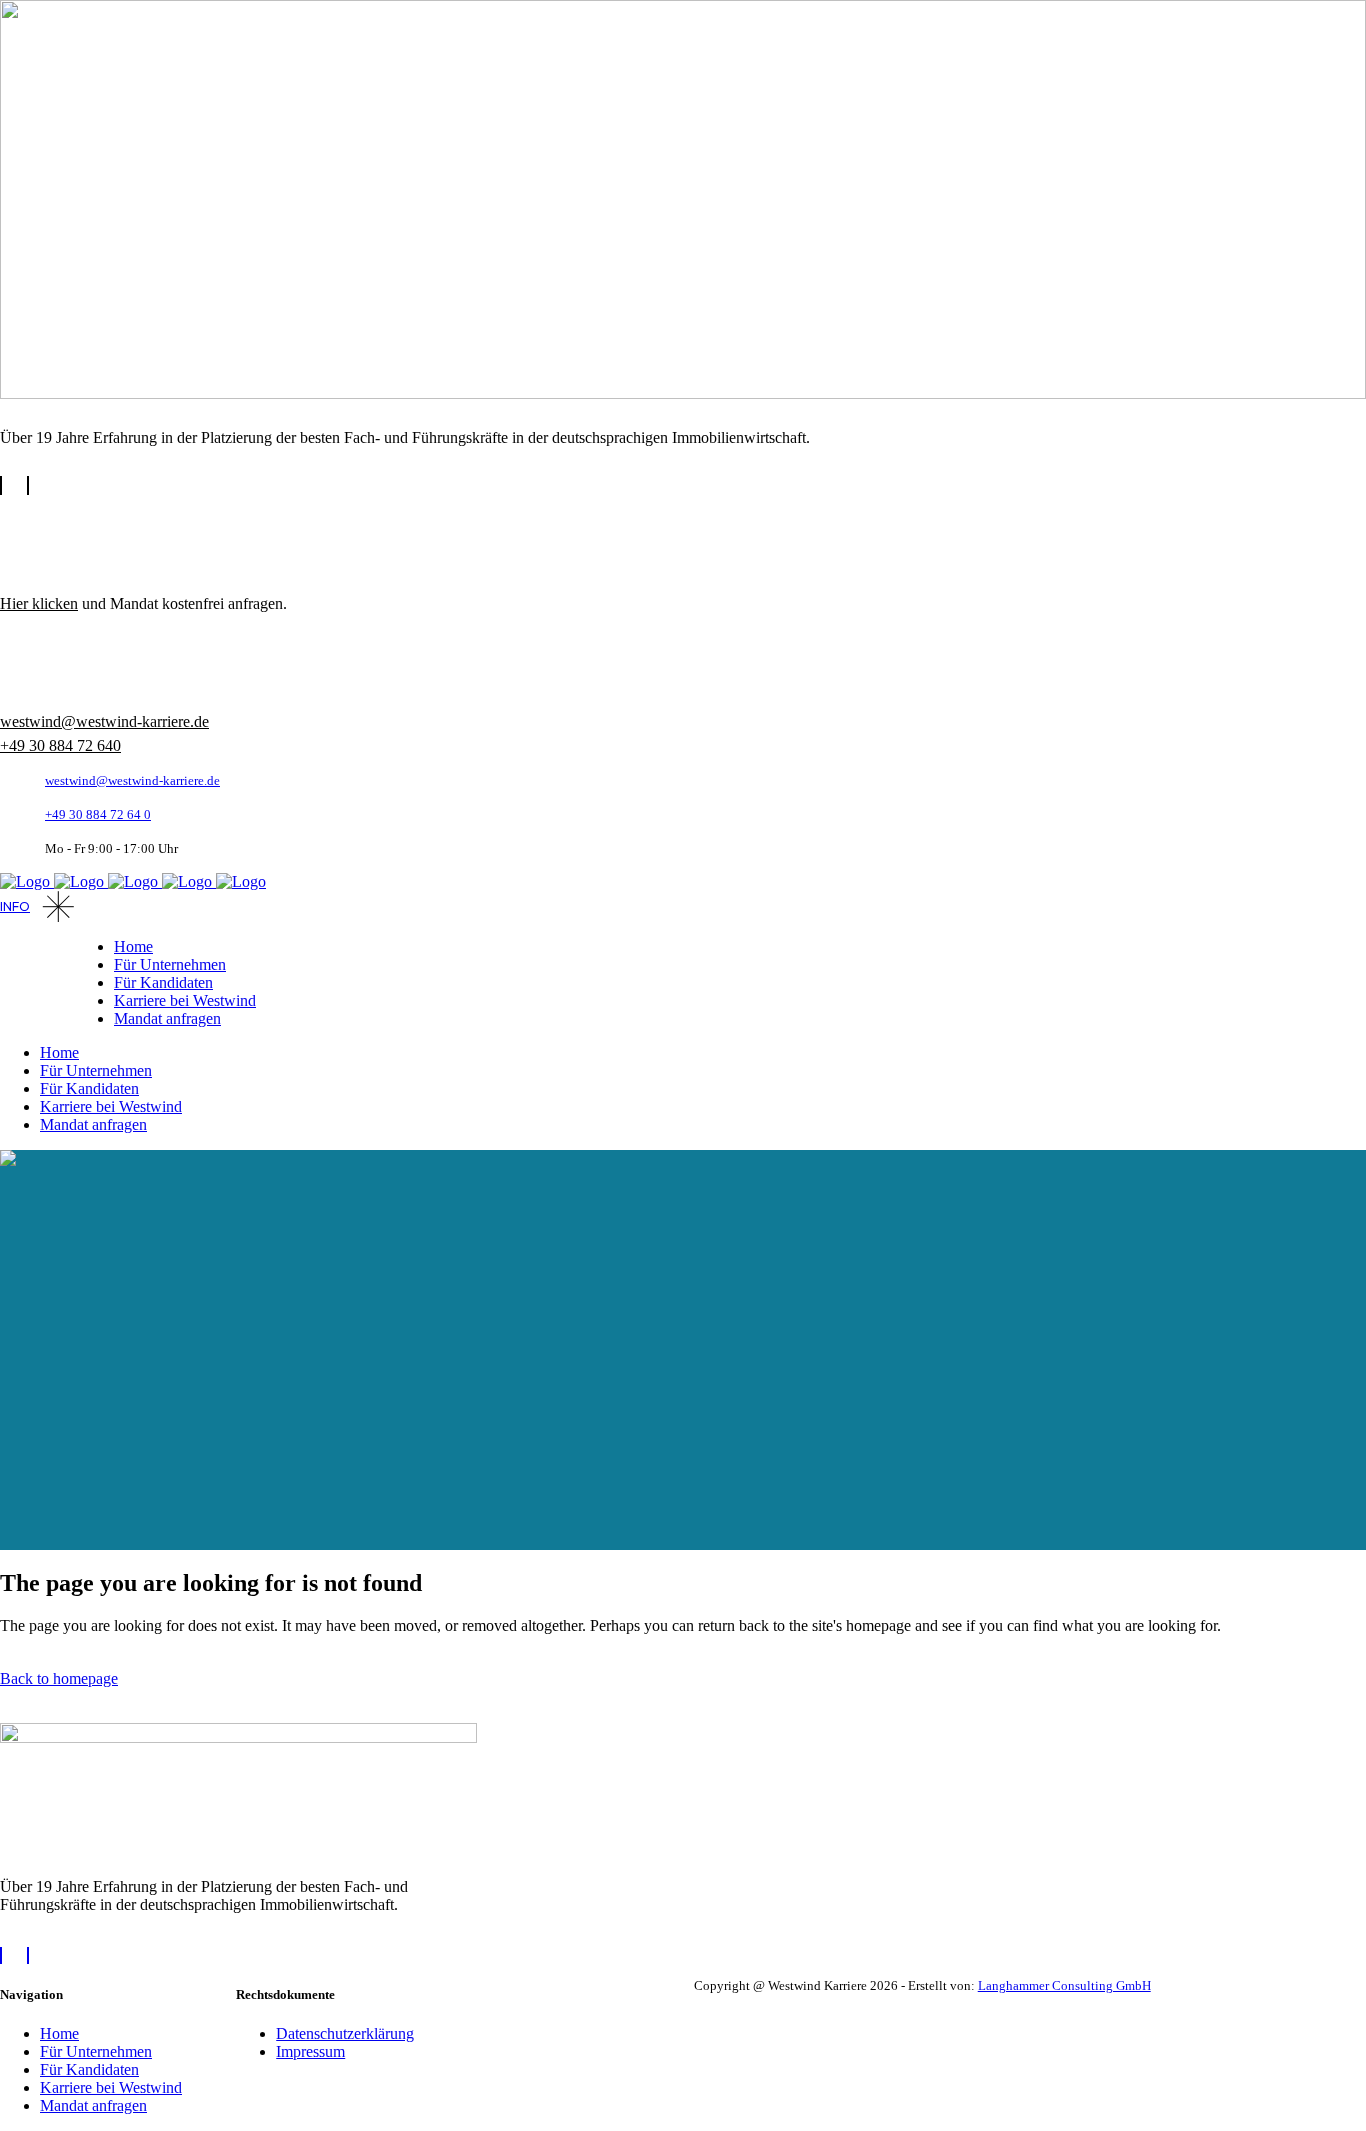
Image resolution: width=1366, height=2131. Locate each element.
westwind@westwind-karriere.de (104, 721)
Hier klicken (39, 603)
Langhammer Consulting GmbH (1064, 1985)
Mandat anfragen (93, 2105)
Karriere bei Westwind (111, 2087)
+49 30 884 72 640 (60, 745)
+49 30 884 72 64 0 (98, 814)
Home (59, 2033)
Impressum (310, 2051)
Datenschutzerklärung (345, 2033)
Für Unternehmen (96, 2051)
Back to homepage (59, 1678)
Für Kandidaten (89, 2069)
